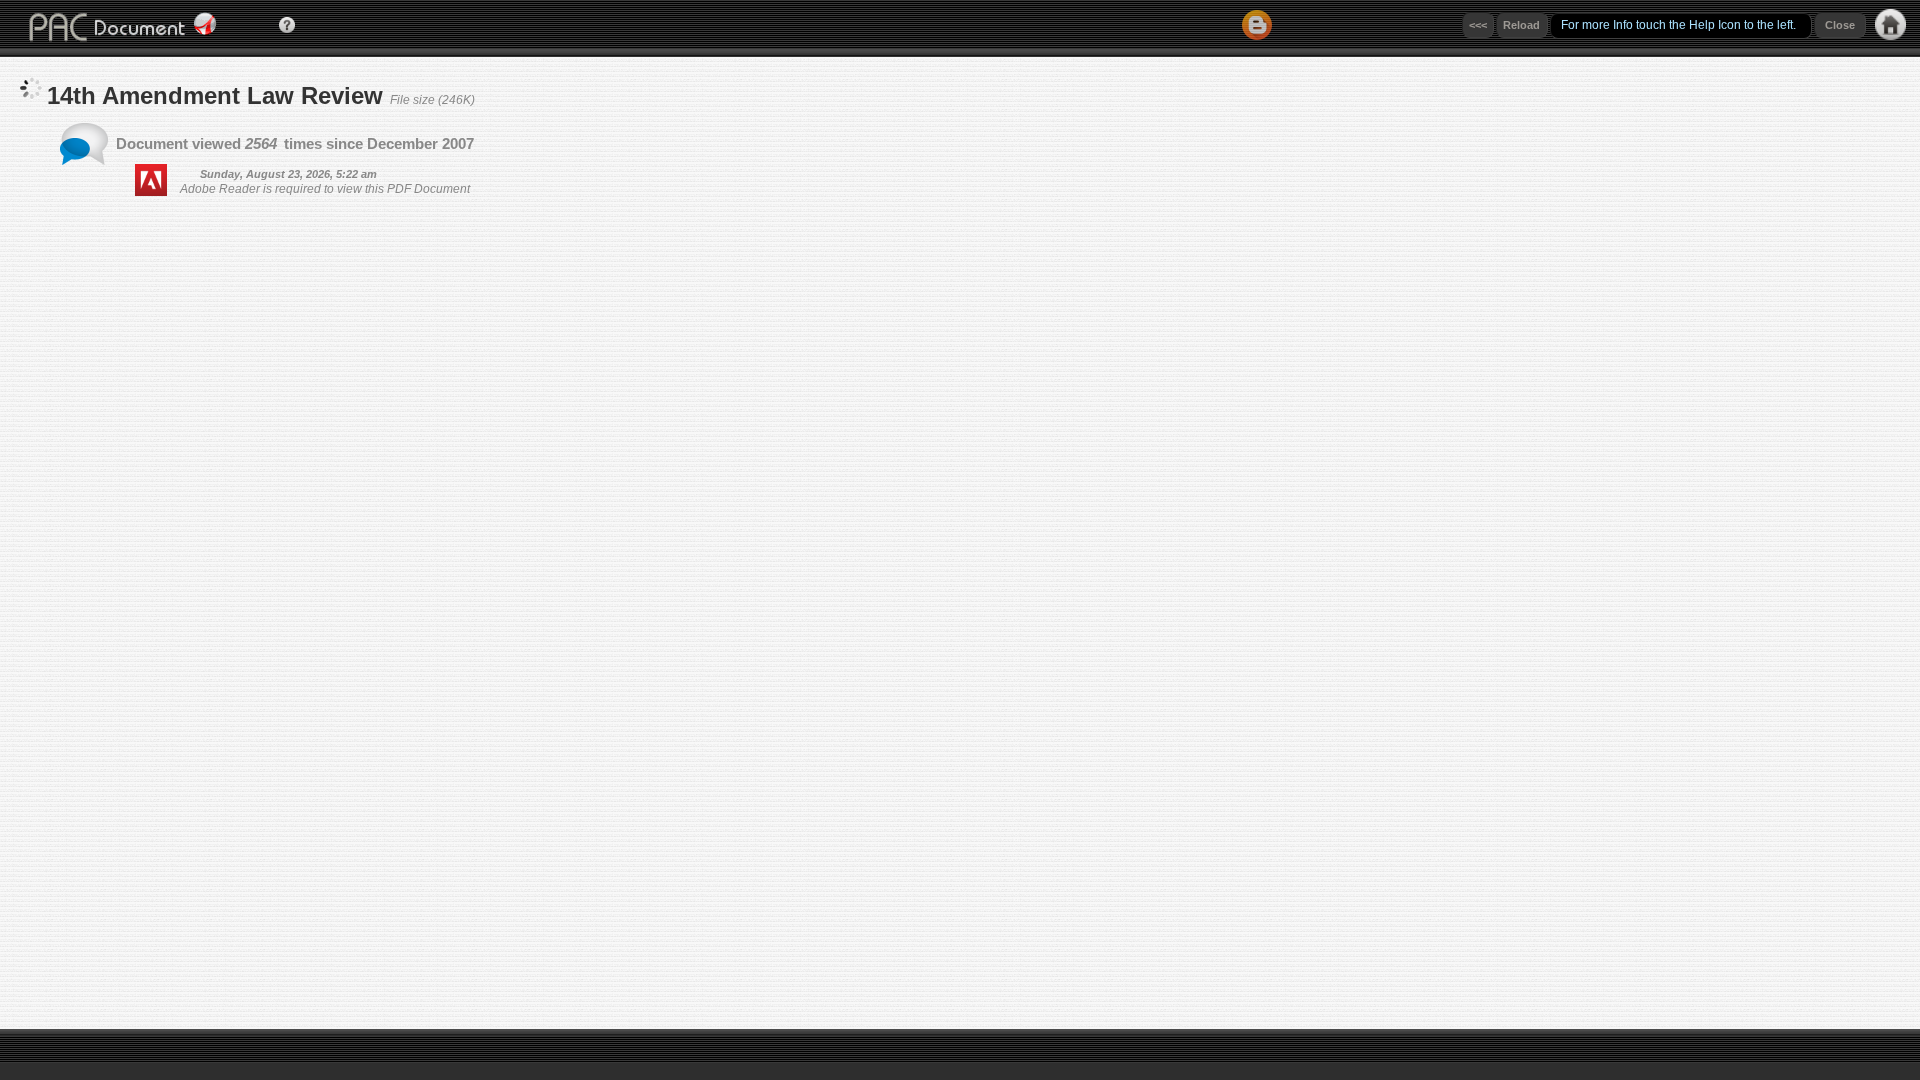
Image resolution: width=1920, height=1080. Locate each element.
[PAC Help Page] (287, 27)
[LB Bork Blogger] (1257, 34)
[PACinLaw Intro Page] (1890, 34)
